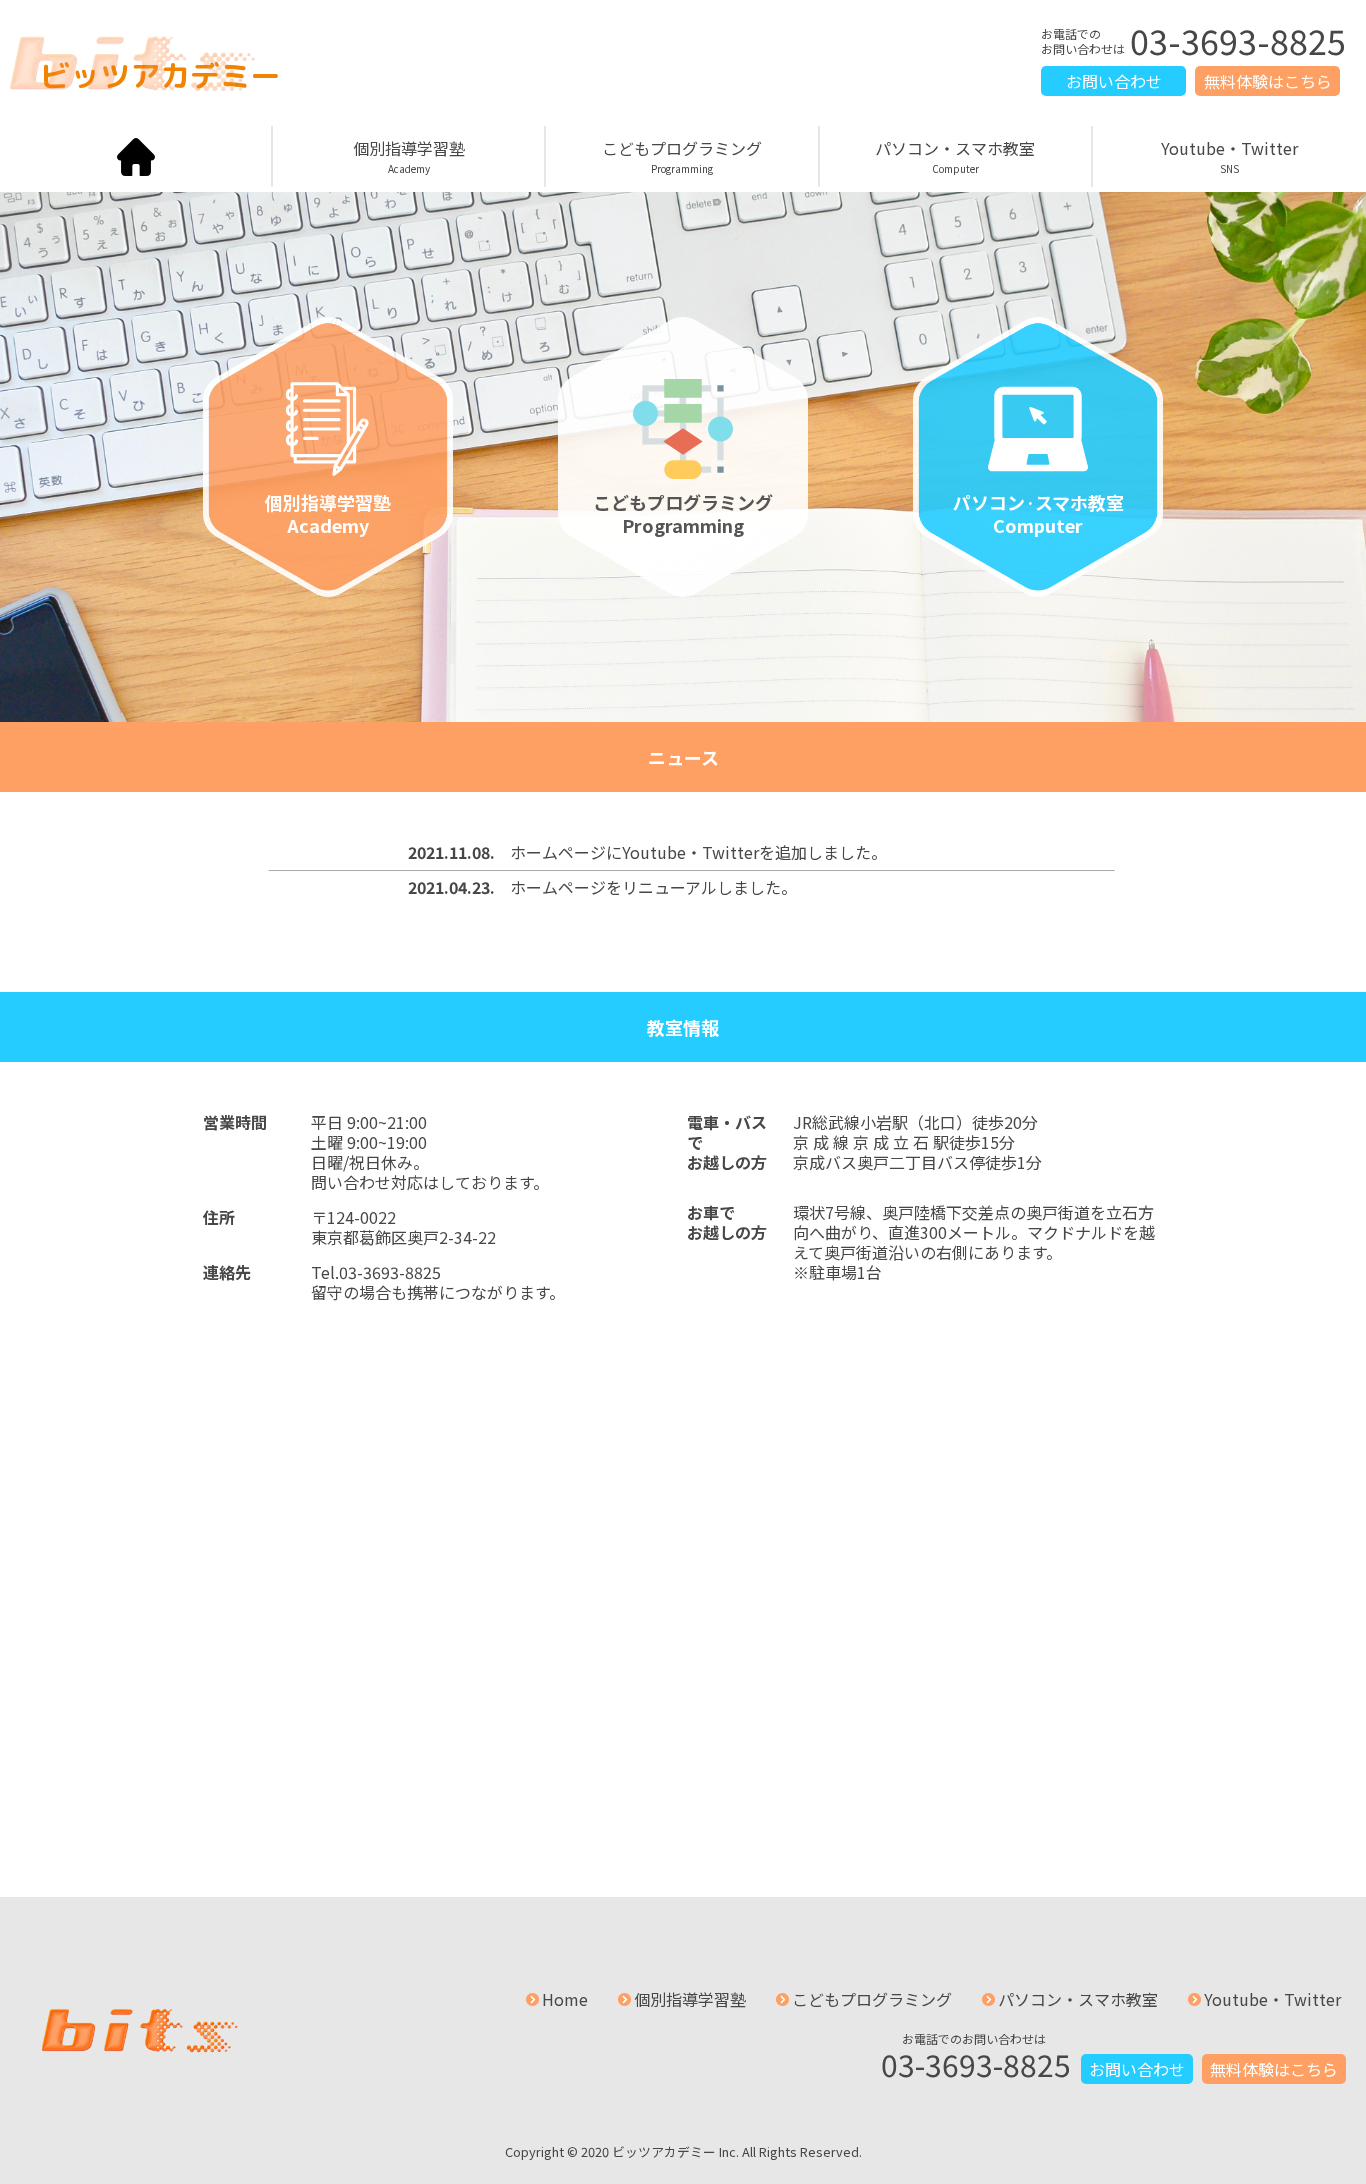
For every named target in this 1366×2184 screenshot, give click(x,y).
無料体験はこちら (1268, 81)
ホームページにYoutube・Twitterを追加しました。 (698, 852)
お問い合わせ (1114, 81)
